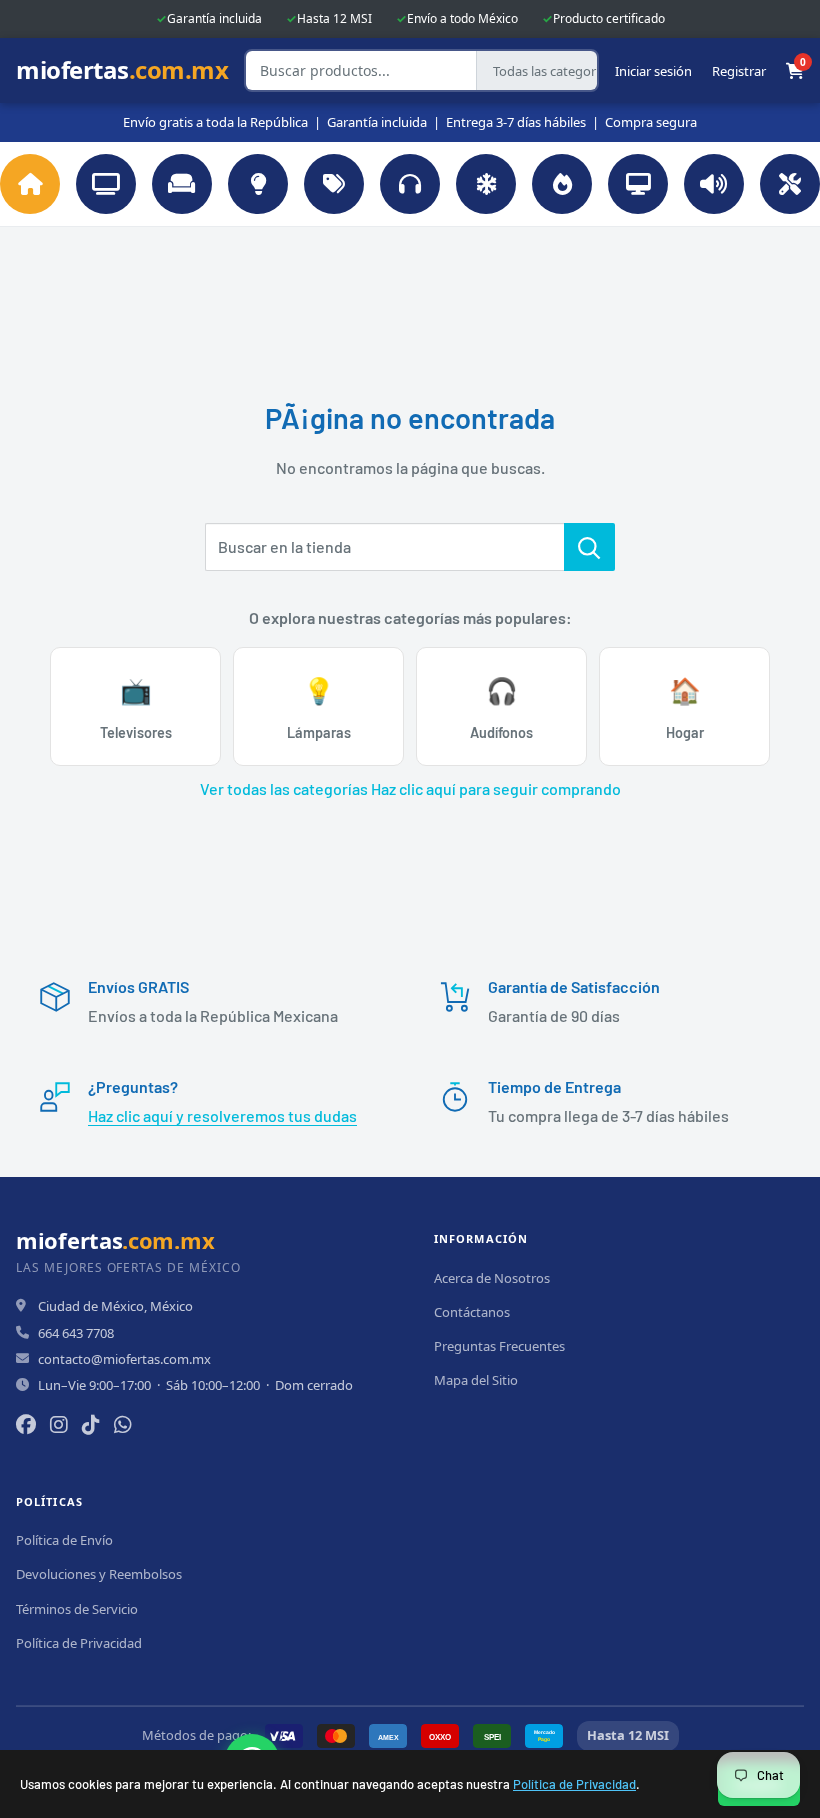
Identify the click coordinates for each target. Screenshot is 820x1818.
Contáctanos (472, 1312)
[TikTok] (91, 1424)
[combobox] (361, 70)
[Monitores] (638, 184)
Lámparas (319, 707)
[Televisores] (106, 184)
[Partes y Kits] (790, 184)
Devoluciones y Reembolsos (99, 1574)
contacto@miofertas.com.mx (124, 1359)
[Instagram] (59, 1424)
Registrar (739, 71)
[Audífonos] (410, 184)
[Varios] (334, 184)
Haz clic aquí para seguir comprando (496, 788)
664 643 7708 (76, 1333)
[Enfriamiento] (486, 184)
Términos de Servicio (77, 1609)
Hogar (685, 707)
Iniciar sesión (653, 71)
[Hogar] (182, 184)
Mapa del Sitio (476, 1380)
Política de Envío (64, 1540)
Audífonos (501, 707)
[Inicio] (30, 184)
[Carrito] (795, 71)
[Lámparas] (258, 184)
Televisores (136, 707)
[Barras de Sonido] (714, 184)
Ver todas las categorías (284, 788)
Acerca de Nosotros (492, 1278)
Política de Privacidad (574, 1784)
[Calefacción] (562, 184)
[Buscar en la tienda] (589, 547)
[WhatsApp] (123, 1424)
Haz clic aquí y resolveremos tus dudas (222, 1115)
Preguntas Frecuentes (499, 1346)
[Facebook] (26, 1424)
